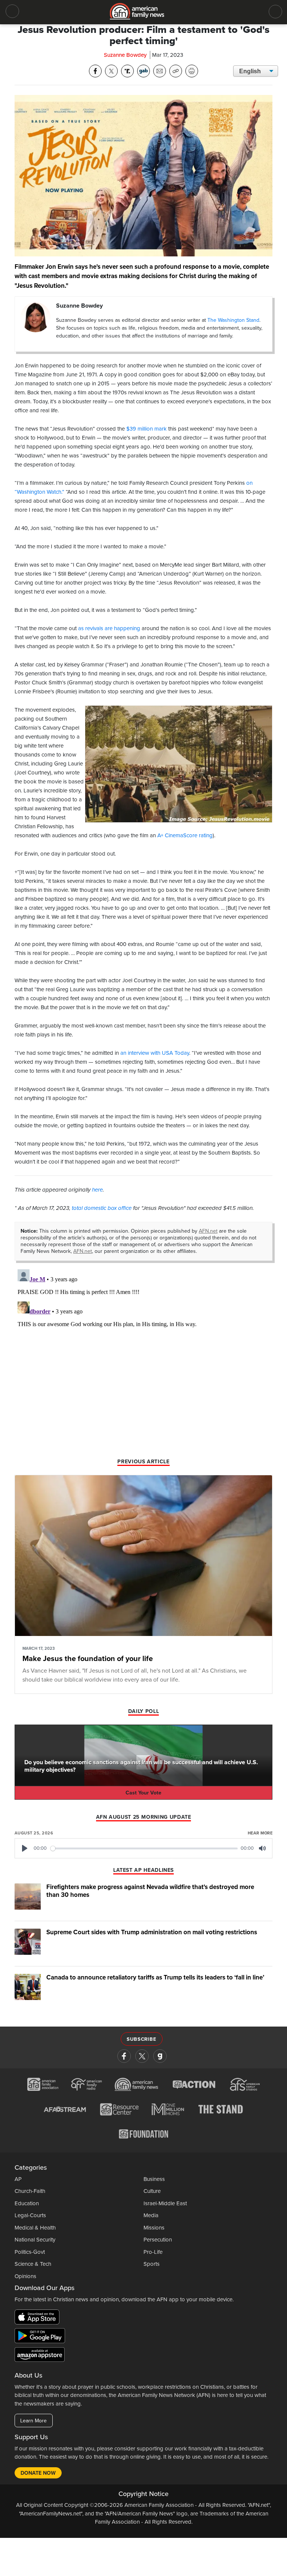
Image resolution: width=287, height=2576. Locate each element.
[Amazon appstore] (40, 2356)
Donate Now (38, 2473)
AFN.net (208, 1231)
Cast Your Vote (143, 1793)
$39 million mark (146, 429)
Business (154, 2179)
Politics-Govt (30, 2252)
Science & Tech (33, 2264)
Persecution (158, 2240)
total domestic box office (102, 1208)
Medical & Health (35, 2228)
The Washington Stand (233, 320)
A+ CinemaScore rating (184, 835)
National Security (35, 2240)
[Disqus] (143, 1360)
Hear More (260, 1833)
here (97, 1190)
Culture (152, 2191)
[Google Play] (42, 2337)
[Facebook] (124, 2056)
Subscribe (141, 2039)
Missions (154, 2228)
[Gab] (160, 2056)
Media (151, 2215)
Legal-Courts (30, 2215)
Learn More (33, 2421)
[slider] (144, 1848)
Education (27, 2203)
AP (18, 2179)
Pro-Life (153, 2252)
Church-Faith (30, 2191)
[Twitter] (142, 2056)
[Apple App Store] (39, 2318)
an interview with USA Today (155, 1053)
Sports (152, 2264)
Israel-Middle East (165, 2203)
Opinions (25, 2276)
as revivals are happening (109, 628)
